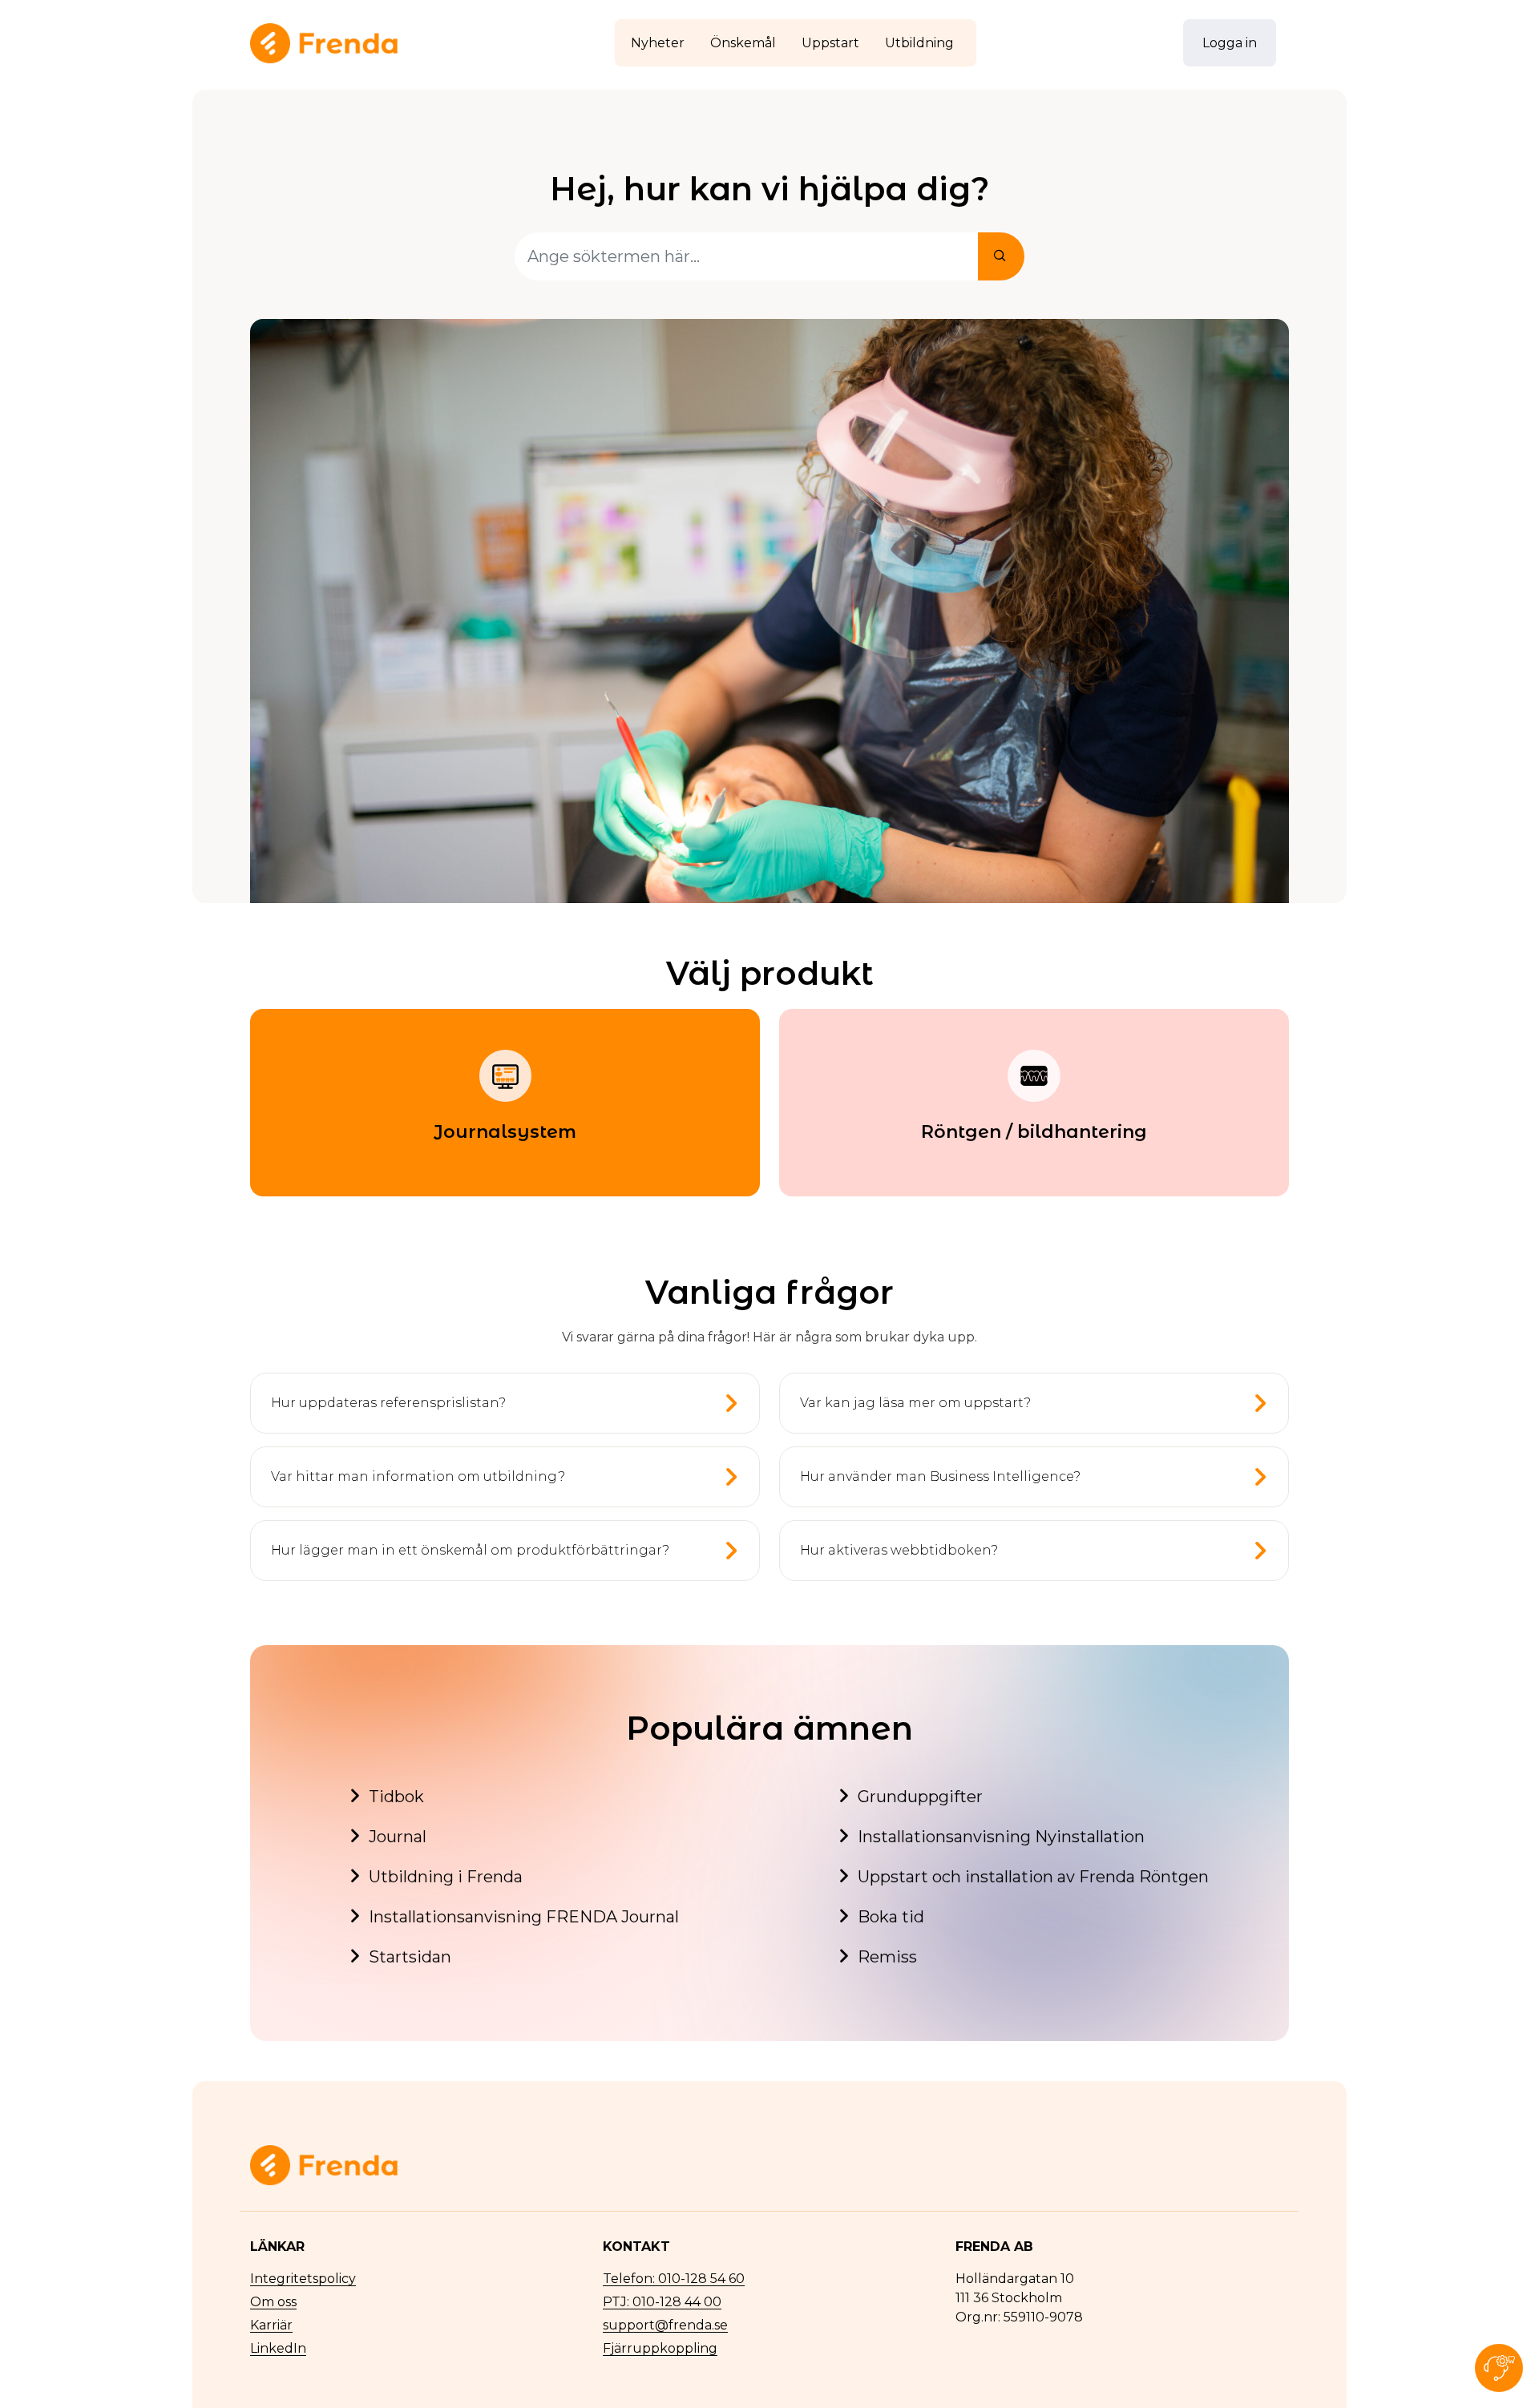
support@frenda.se (665, 2325)
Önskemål (743, 43)
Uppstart (830, 43)
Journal (398, 1837)
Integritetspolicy (303, 2279)
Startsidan (410, 1957)
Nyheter (658, 43)
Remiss (887, 1957)
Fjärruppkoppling (660, 2348)
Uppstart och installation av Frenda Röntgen (1033, 1877)
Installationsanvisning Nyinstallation (1001, 1837)
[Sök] (1001, 256)
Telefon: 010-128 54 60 (674, 2279)
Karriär (271, 2325)
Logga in (1230, 43)
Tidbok (396, 1797)
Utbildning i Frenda (446, 1877)
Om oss (273, 2302)
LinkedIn (278, 2348)
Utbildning (919, 43)
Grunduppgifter (920, 1797)
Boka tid (891, 1917)
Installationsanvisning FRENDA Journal (524, 1917)
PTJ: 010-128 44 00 (662, 2302)
